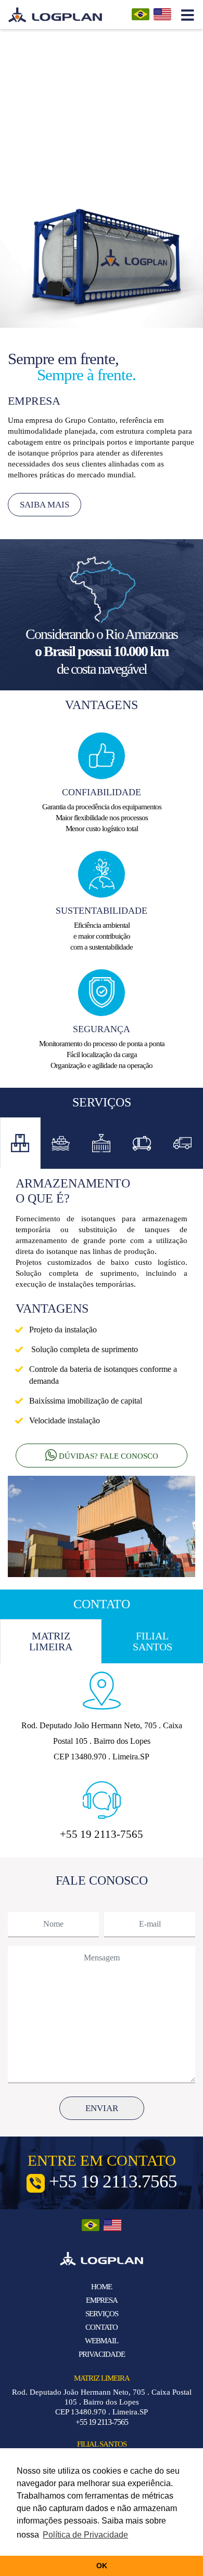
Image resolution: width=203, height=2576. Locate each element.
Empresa (102, 2300)
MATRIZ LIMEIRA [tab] (51, 1641)
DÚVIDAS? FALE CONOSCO (107, 1456)
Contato (102, 2327)
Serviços (102, 2314)
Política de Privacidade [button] (85, 2535)
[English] (162, 14)
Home (102, 2287)
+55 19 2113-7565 (102, 2422)
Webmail (102, 2341)
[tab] (20, 1144)
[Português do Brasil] (143, 14)
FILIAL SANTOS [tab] (153, 1641)
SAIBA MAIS (45, 505)
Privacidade (102, 2354)
